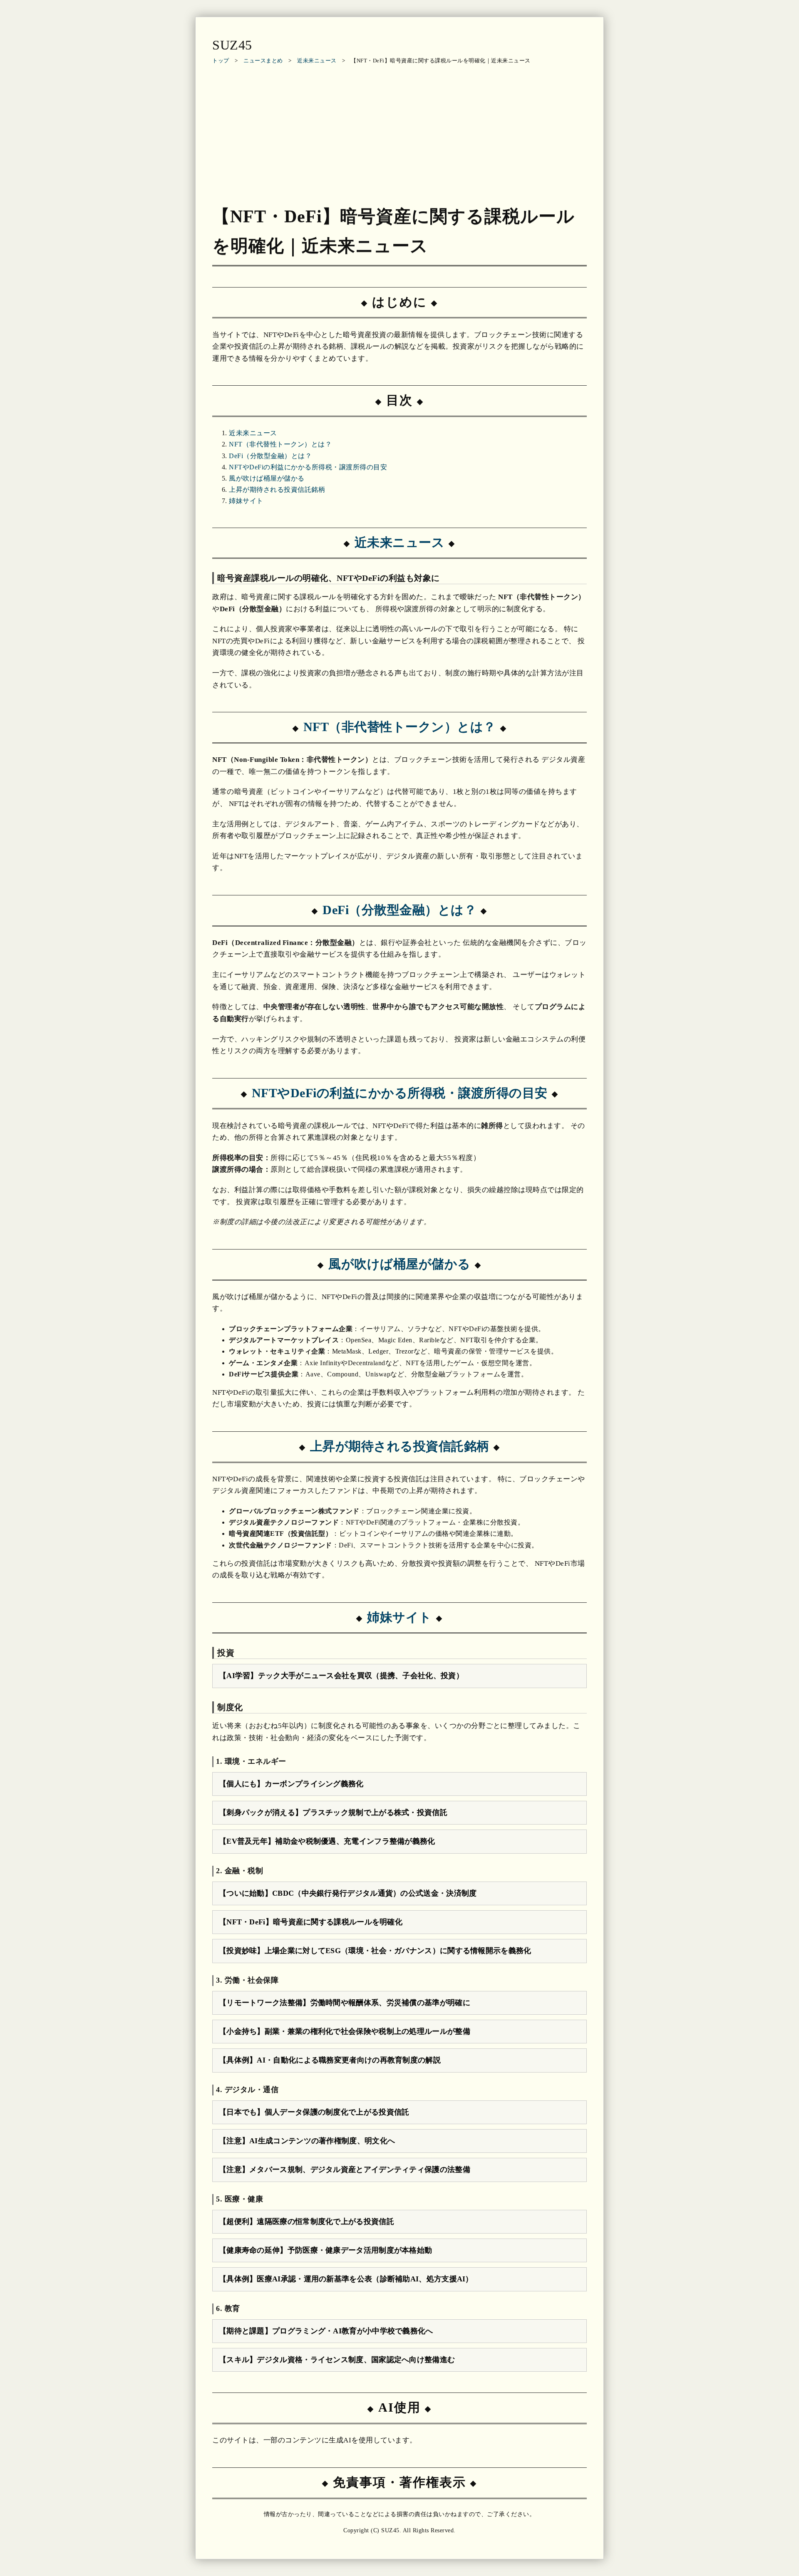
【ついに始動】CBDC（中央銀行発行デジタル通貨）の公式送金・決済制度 (348, 1893)
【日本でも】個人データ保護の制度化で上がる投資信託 (314, 2112)
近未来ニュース (317, 61)
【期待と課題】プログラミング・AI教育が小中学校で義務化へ (326, 2331)
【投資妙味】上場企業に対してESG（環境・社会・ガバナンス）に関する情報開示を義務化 (375, 1951)
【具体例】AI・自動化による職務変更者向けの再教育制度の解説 (330, 2060)
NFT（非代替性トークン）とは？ (280, 444)
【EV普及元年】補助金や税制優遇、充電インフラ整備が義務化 (327, 1841)
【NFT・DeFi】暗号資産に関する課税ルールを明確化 (311, 1922)
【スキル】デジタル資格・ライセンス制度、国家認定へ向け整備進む (337, 2360)
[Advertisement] (399, 132)
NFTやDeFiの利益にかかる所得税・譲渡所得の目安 (308, 467)
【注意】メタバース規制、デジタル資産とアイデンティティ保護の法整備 (345, 2169)
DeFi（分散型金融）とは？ (270, 456)
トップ (221, 61)
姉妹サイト (246, 501)
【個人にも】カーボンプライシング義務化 (291, 1784)
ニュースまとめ (263, 61)
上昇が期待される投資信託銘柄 (277, 490)
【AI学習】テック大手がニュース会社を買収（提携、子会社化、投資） (341, 1676)
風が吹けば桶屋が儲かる (267, 478)
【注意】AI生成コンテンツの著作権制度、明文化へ (307, 2141)
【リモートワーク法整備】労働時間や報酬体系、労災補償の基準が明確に (345, 2003)
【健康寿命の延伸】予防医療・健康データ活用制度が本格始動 (325, 2250)
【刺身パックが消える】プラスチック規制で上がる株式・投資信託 (333, 1812)
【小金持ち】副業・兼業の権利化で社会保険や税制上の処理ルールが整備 (345, 2031)
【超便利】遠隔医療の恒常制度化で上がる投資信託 (306, 2221)
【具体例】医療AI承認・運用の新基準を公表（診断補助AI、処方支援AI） (346, 2279)
